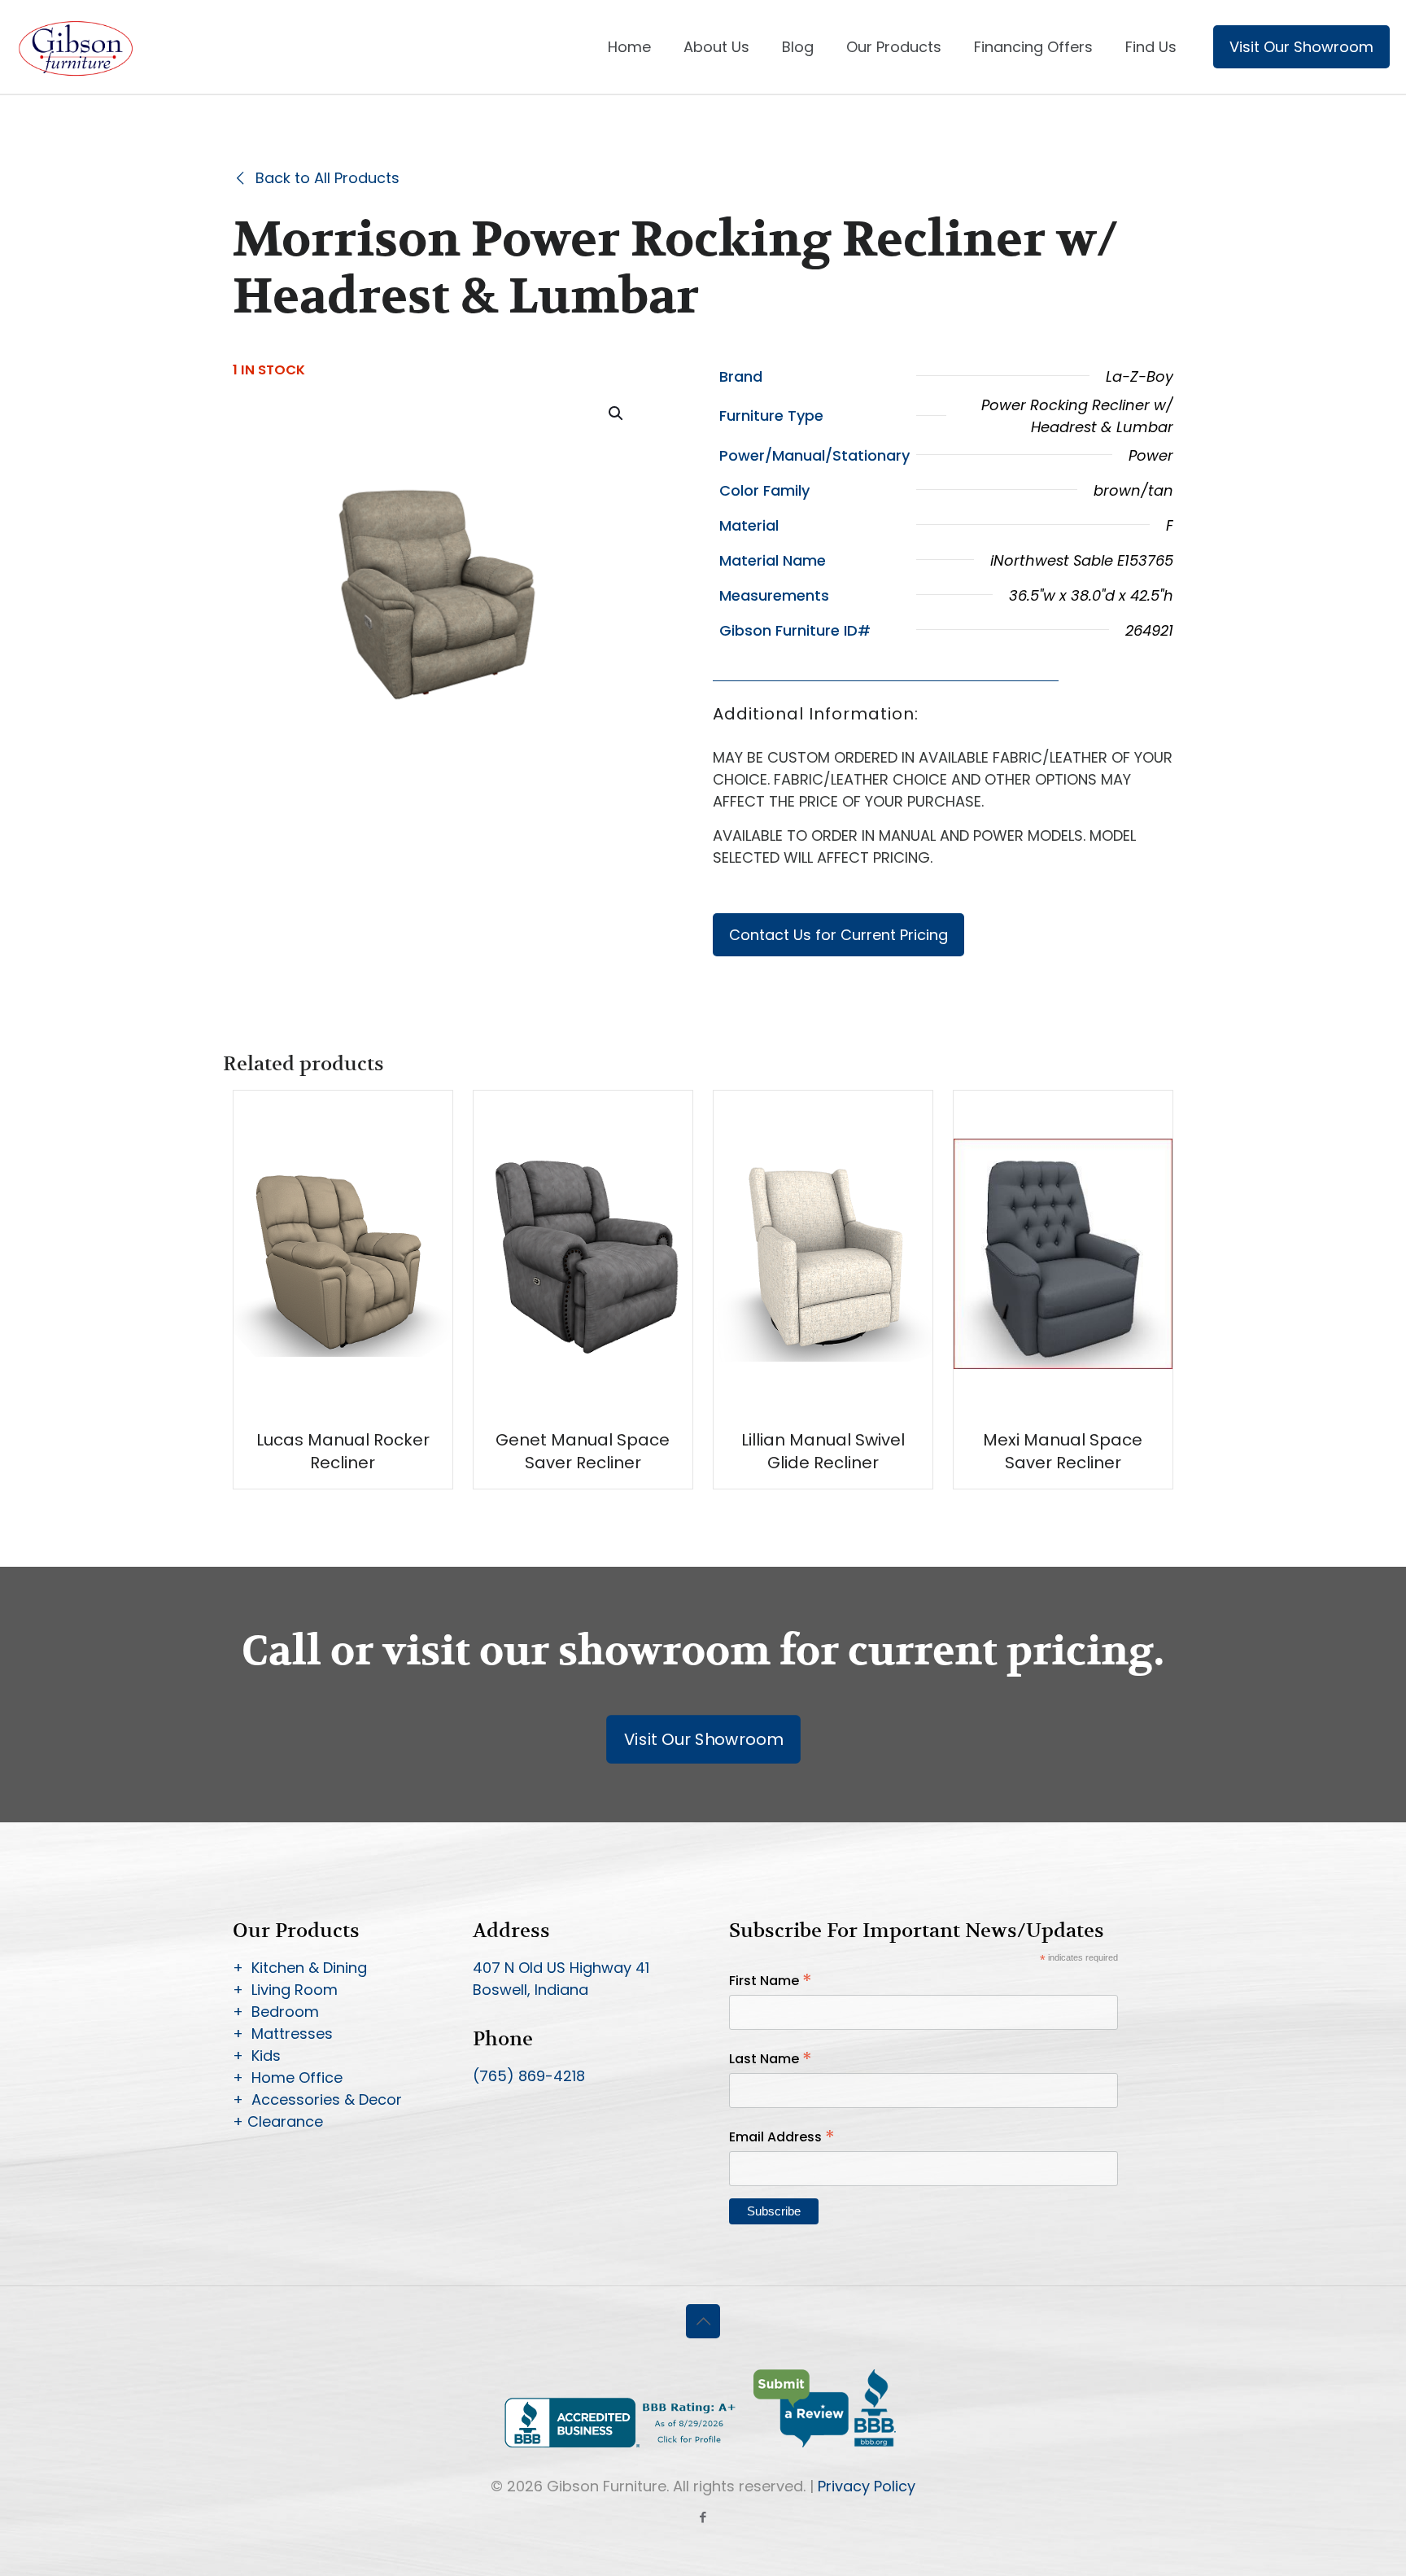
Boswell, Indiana (531, 1990)
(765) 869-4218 (529, 2076)
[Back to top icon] (703, 2321)
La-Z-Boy (1140, 376)
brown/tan (1133, 490)
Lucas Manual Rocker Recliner (343, 1451)
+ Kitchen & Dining (300, 1968)
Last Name (771, 2059)
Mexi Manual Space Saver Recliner (1063, 1451)
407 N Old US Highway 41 (561, 1968)
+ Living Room (285, 1990)
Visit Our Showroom (1301, 47)
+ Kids (257, 2056)
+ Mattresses (283, 2034)
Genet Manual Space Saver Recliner (583, 1451)
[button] (617, 413)
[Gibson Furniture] (77, 47)
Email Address (782, 2137)
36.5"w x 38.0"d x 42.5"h (1091, 595)
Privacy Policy (867, 2486)
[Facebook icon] (703, 2517)
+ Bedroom (276, 2012)
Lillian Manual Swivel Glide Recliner (823, 1451)
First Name (771, 1981)
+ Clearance (278, 2121)
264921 (1149, 630)
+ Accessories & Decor (317, 2099)
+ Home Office (288, 2077)
